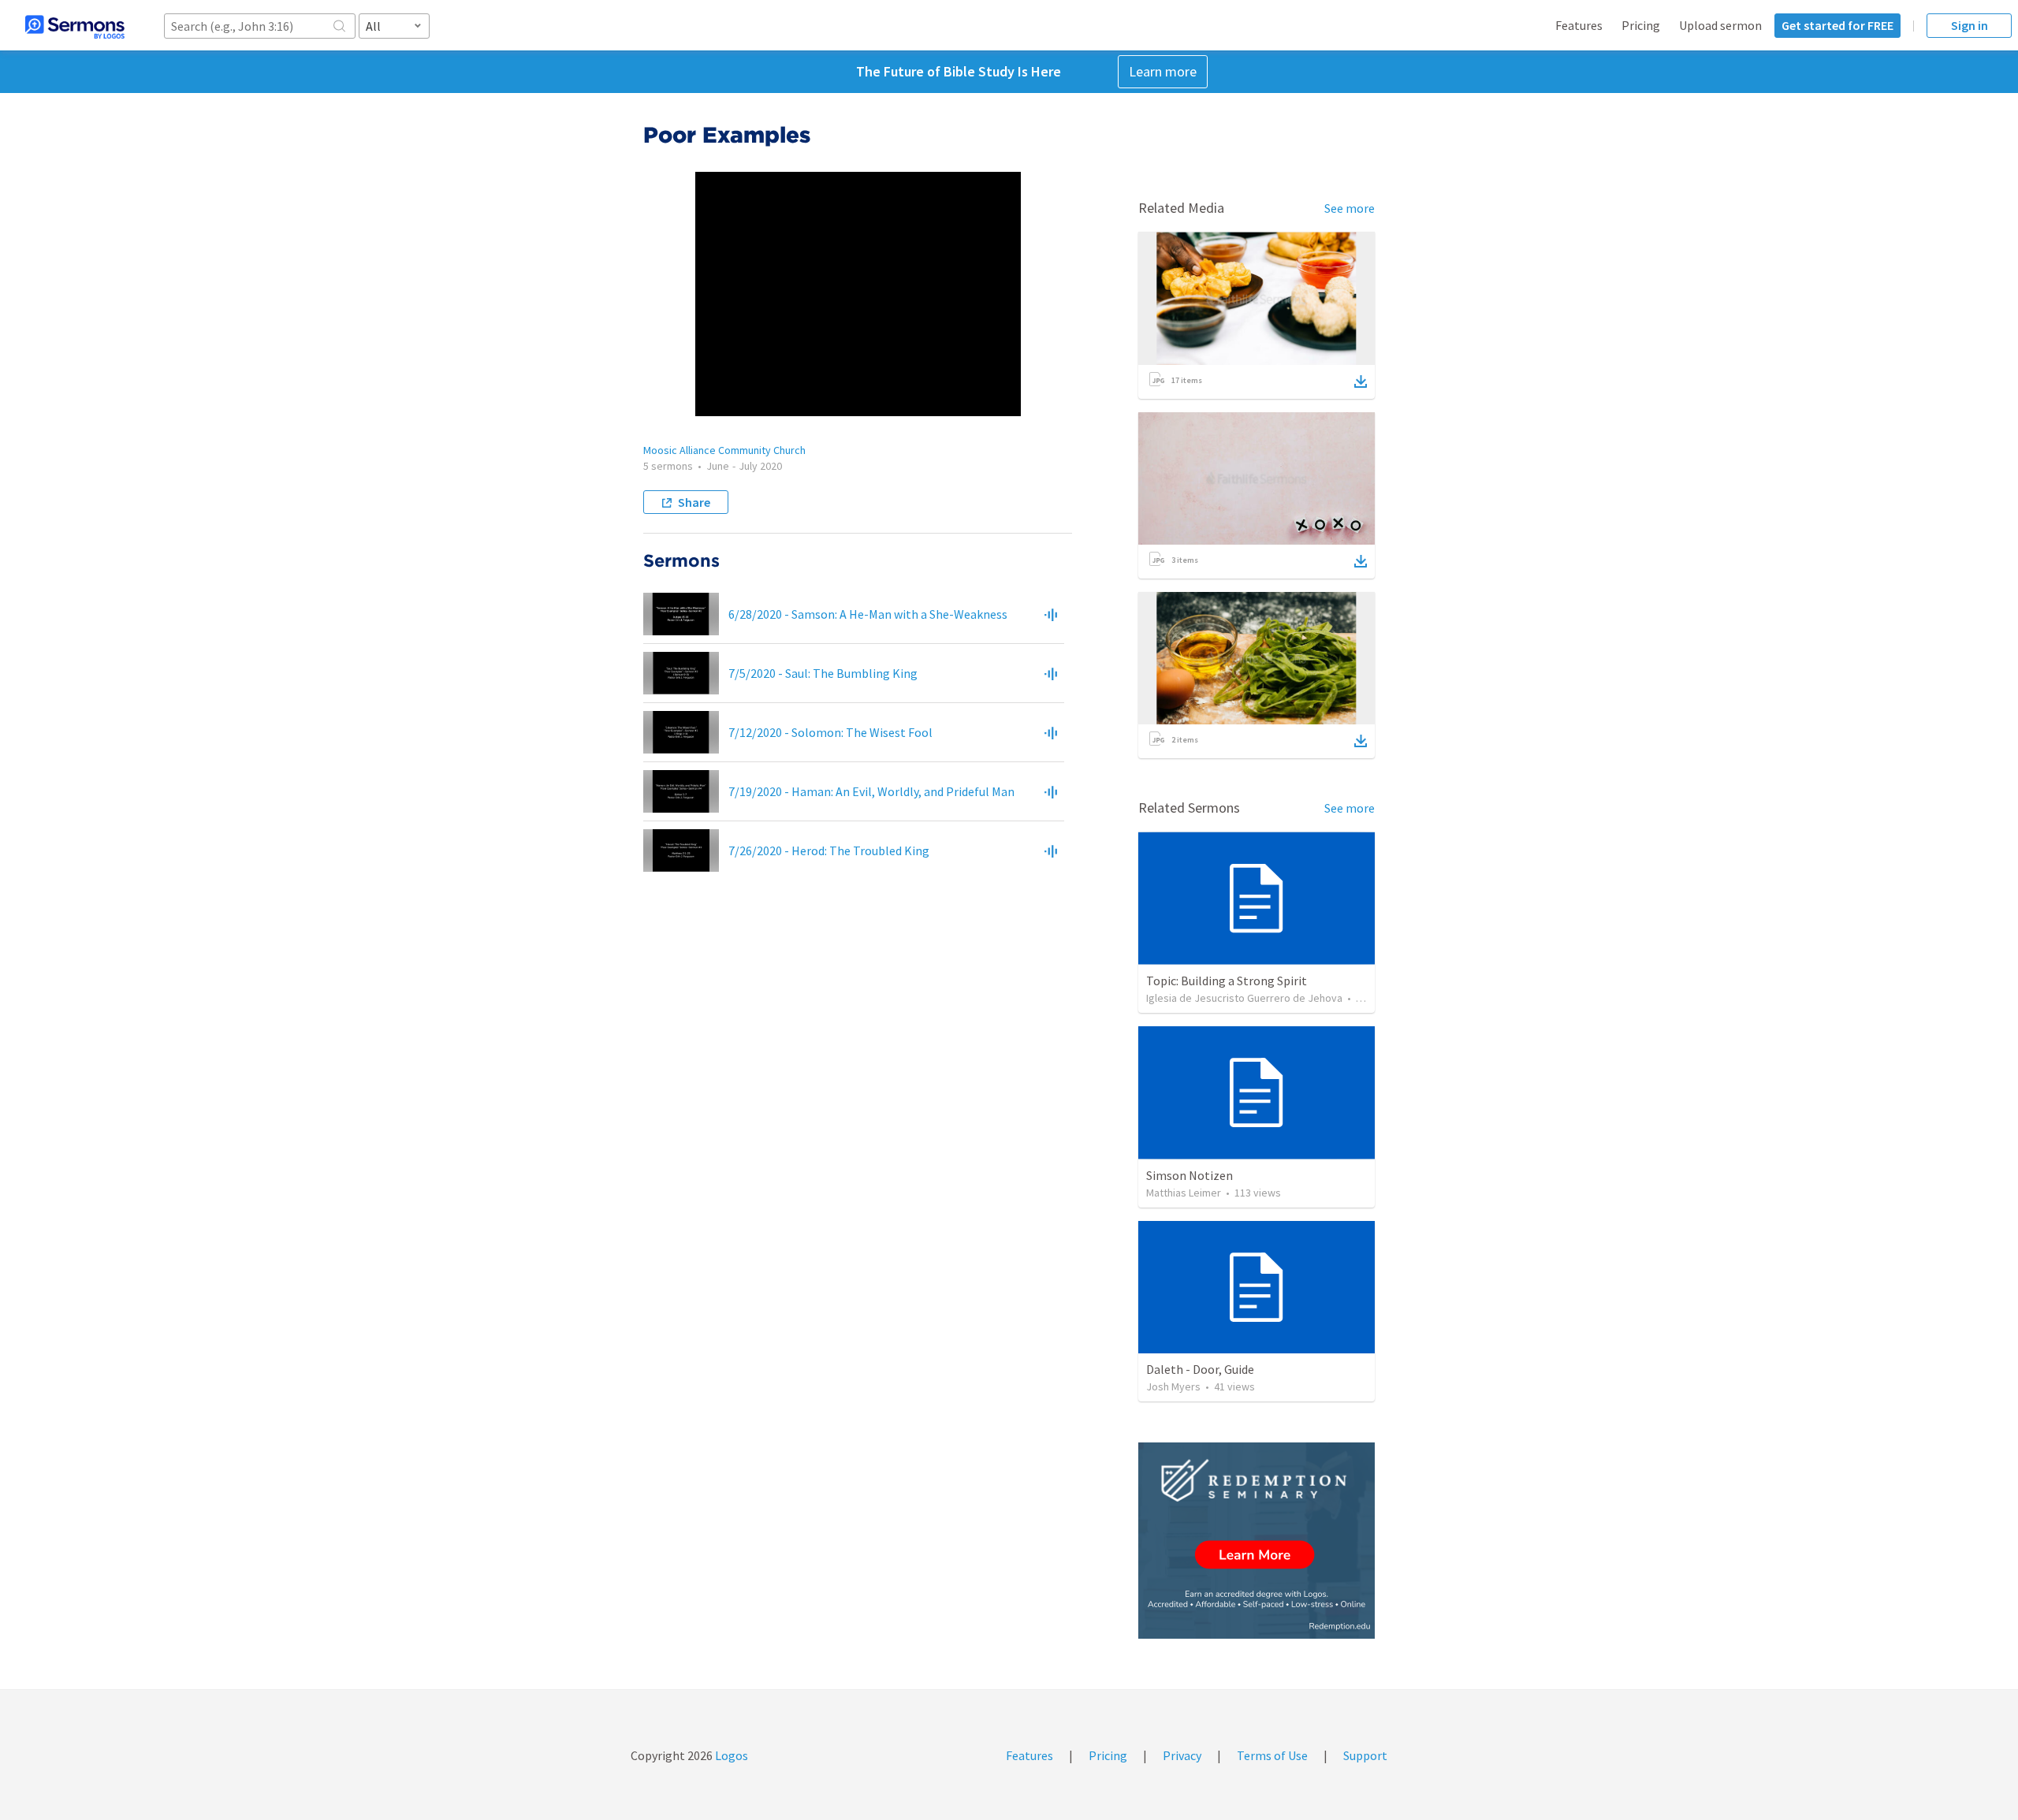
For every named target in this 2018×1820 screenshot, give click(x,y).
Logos (730, 1755)
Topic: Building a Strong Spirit (1227, 981)
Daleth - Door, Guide (1200, 1369)
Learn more (1163, 71)
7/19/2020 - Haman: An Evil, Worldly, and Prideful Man (871, 791)
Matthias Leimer (1184, 1193)
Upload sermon (1720, 25)
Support (1365, 1755)
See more (1350, 208)
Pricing (1641, 25)
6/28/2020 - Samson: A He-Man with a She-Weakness (868, 614)
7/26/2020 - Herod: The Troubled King (829, 850)
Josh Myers (1173, 1386)
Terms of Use (1272, 1755)
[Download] (1361, 381)
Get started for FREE (1837, 25)
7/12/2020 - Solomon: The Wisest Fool (830, 732)
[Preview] (1051, 614)
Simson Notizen (1190, 1175)
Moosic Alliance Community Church (724, 450)
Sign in (1970, 25)
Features (1579, 25)
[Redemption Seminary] (1257, 1541)
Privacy (1182, 1755)
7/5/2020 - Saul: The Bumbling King (823, 673)
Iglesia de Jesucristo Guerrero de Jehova (1244, 998)
